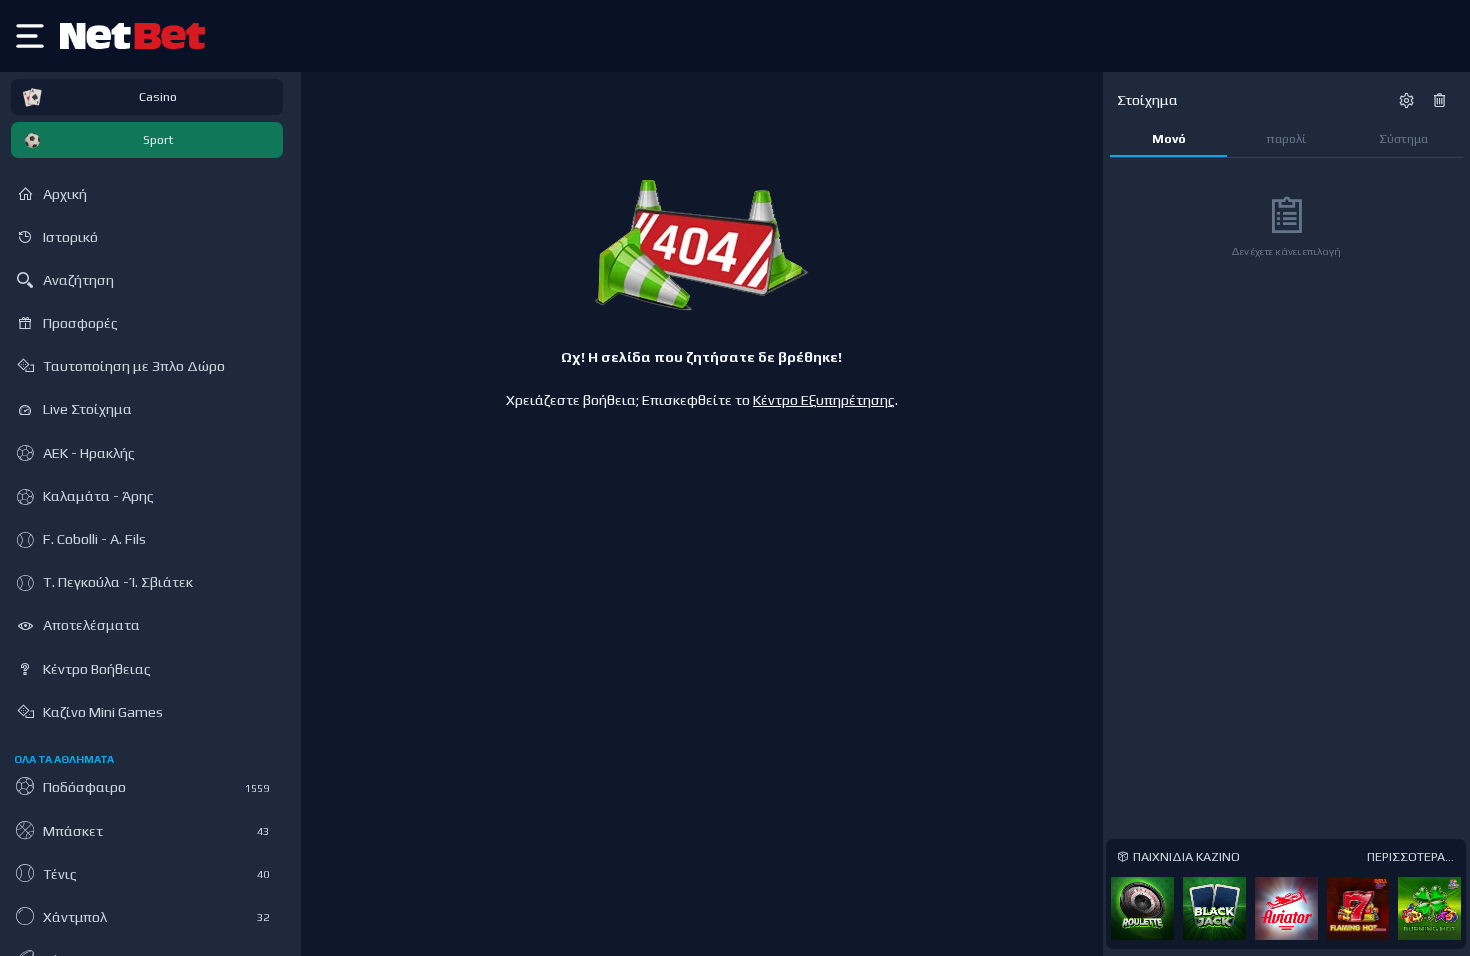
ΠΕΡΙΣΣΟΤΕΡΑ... (1410, 856)
